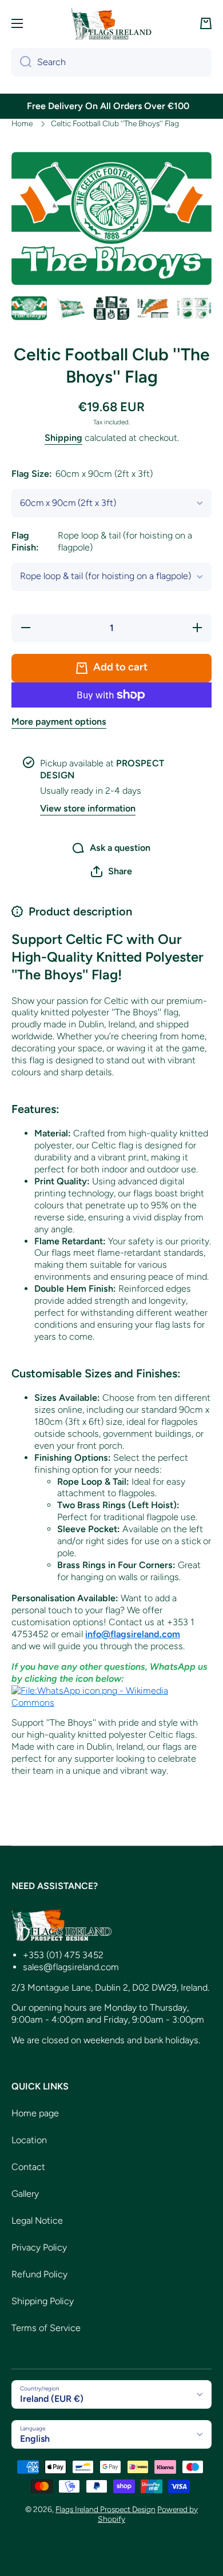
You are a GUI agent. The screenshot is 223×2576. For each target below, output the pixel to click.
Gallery (25, 2194)
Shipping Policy (43, 2301)
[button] (206, 23)
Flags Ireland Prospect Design (105, 2509)
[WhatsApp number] (111, 1696)
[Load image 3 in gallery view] (111, 308)
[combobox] (111, 62)
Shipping (63, 438)
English (35, 2439)
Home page (35, 2113)
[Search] (21, 62)
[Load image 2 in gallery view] (70, 308)
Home (22, 123)
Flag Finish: (102, 541)
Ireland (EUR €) (52, 2399)
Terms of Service (46, 2328)
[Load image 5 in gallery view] (194, 308)
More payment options (59, 722)
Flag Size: (82, 474)
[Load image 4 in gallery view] (153, 308)
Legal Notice (37, 2221)
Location (29, 2140)
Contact (28, 2167)
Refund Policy (39, 2274)
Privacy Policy (39, 2247)
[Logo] (111, 23)
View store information (88, 808)
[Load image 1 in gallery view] (29, 308)
